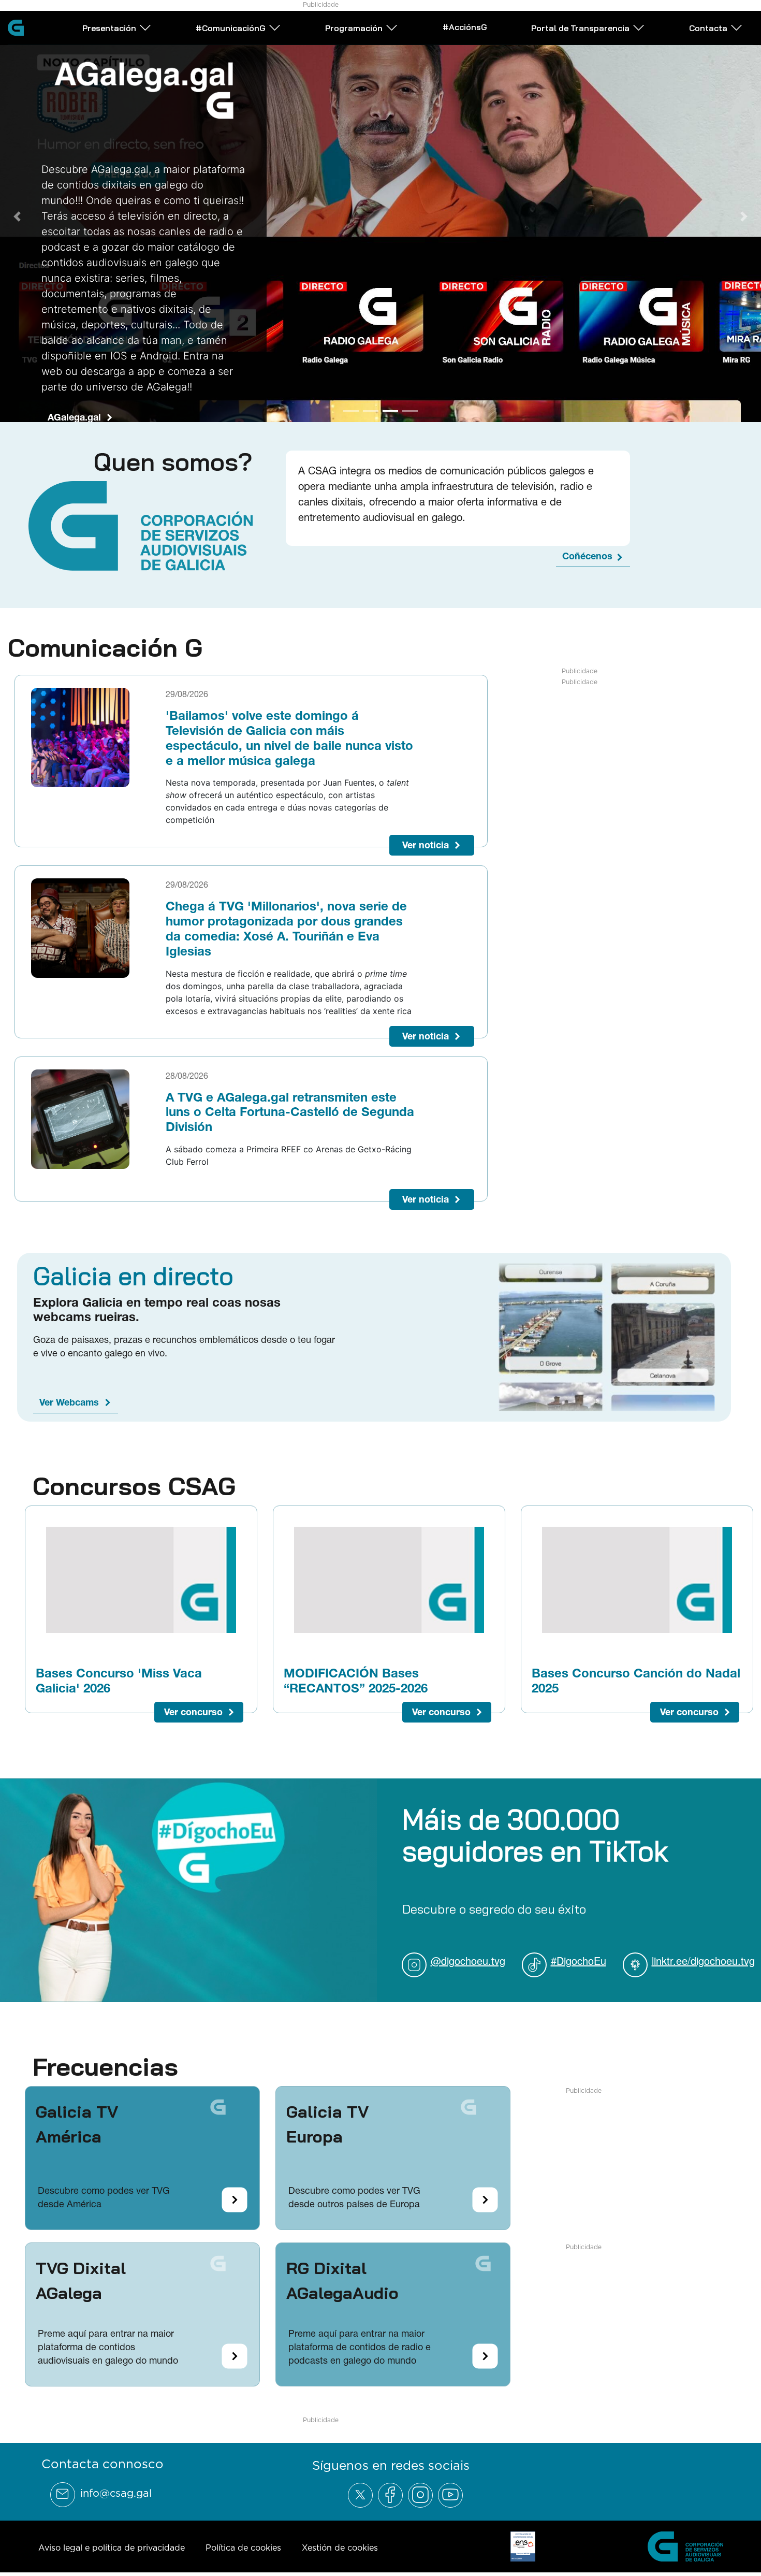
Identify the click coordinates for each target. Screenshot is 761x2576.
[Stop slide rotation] (333, 411)
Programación (354, 28)
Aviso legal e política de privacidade (112, 2548)
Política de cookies (243, 2548)
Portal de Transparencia (580, 28)
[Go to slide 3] (390, 411)
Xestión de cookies (340, 2548)
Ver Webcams (69, 1402)
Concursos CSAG (134, 1486)
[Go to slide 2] (371, 411)
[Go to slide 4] (410, 411)
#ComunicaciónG (231, 28)
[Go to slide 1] (351, 411)
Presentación (109, 28)
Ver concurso (193, 1712)
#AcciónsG (465, 27)
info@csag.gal (116, 2493)
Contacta (708, 28)
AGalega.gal (74, 417)
